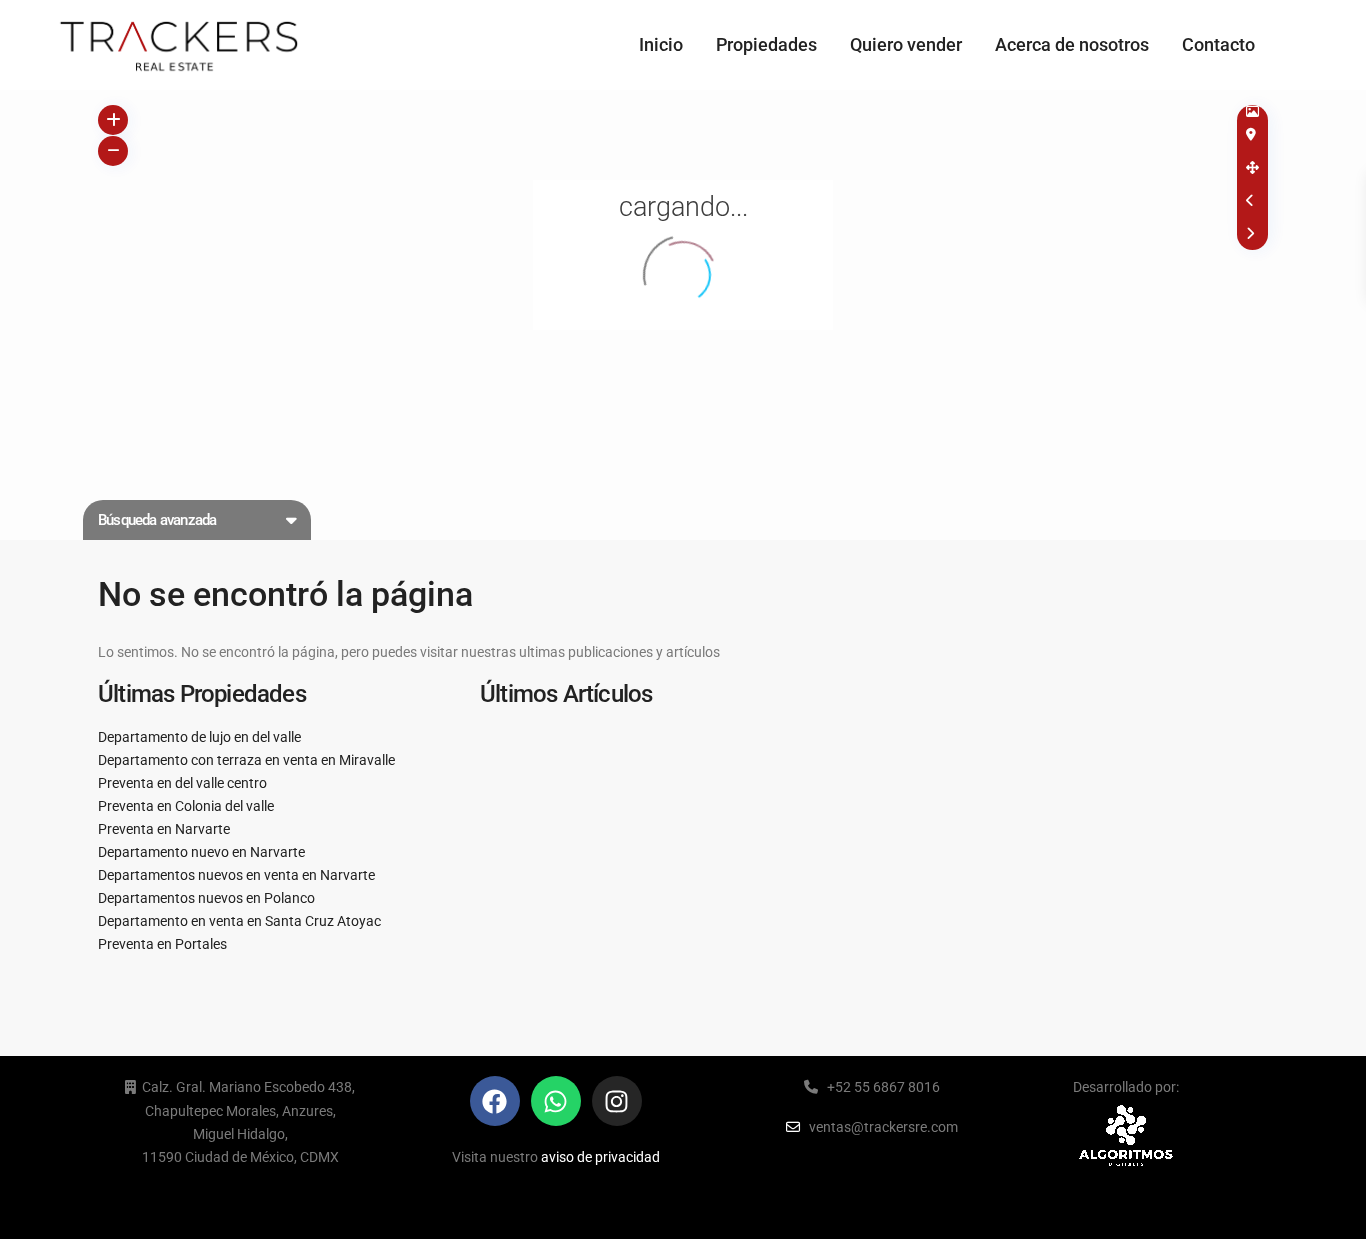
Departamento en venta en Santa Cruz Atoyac (239, 921)
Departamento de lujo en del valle (199, 737)
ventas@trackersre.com (883, 1127)
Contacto (1218, 44)
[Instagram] (617, 1101)
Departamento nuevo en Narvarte (201, 852)
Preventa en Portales (162, 944)
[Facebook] (495, 1101)
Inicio (661, 44)
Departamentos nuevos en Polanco (206, 898)
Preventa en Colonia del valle (186, 806)
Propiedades (766, 44)
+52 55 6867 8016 (883, 1087)
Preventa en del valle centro (182, 783)
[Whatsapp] (556, 1101)
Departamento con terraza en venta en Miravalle (246, 760)
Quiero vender (906, 44)
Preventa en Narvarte (164, 829)
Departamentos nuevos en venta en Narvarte (236, 875)
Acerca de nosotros (1072, 44)
